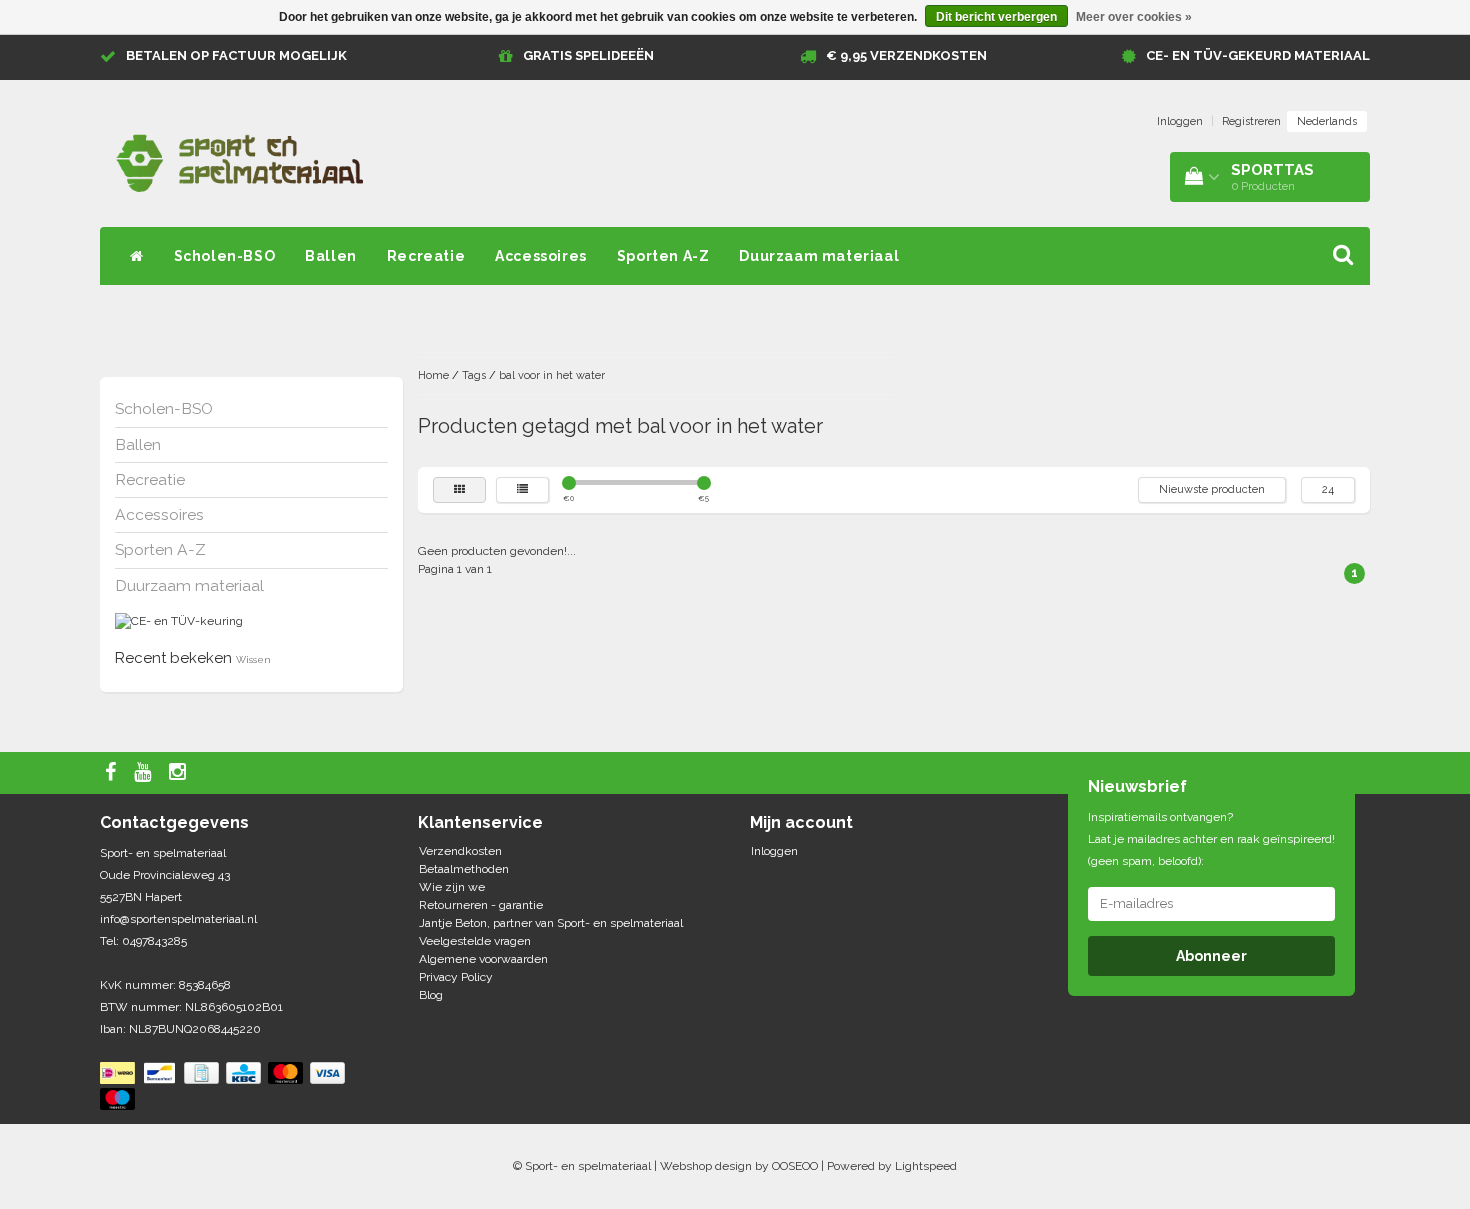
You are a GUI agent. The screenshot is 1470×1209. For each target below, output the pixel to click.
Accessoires (541, 256)
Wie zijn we (452, 887)
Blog (431, 995)
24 (1328, 489)
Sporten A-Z (663, 256)
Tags (474, 375)
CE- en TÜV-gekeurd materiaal (1258, 55)
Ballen (331, 256)
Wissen (253, 659)
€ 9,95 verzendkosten (906, 55)
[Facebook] (113, 773)
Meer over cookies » (1134, 17)
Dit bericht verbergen (996, 17)
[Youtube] (145, 773)
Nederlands (1327, 121)
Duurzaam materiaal (819, 256)
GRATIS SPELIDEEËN (588, 55)
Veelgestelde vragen (475, 941)
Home (433, 375)
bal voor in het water (552, 375)
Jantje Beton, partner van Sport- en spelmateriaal (551, 923)
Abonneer (1211, 956)
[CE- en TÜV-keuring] (179, 621)
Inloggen (1180, 121)
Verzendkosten (460, 851)
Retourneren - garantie (481, 905)
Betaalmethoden (464, 869)
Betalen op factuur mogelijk (236, 55)
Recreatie (426, 256)
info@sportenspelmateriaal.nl (178, 919)
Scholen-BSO (225, 256)
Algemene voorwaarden (483, 959)
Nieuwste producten (1212, 489)
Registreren (1251, 121)
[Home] (137, 256)
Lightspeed (926, 1166)
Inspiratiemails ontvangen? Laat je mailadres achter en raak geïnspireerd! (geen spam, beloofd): (1211, 839)
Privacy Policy (456, 977)
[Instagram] (180, 773)
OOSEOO (795, 1166)
